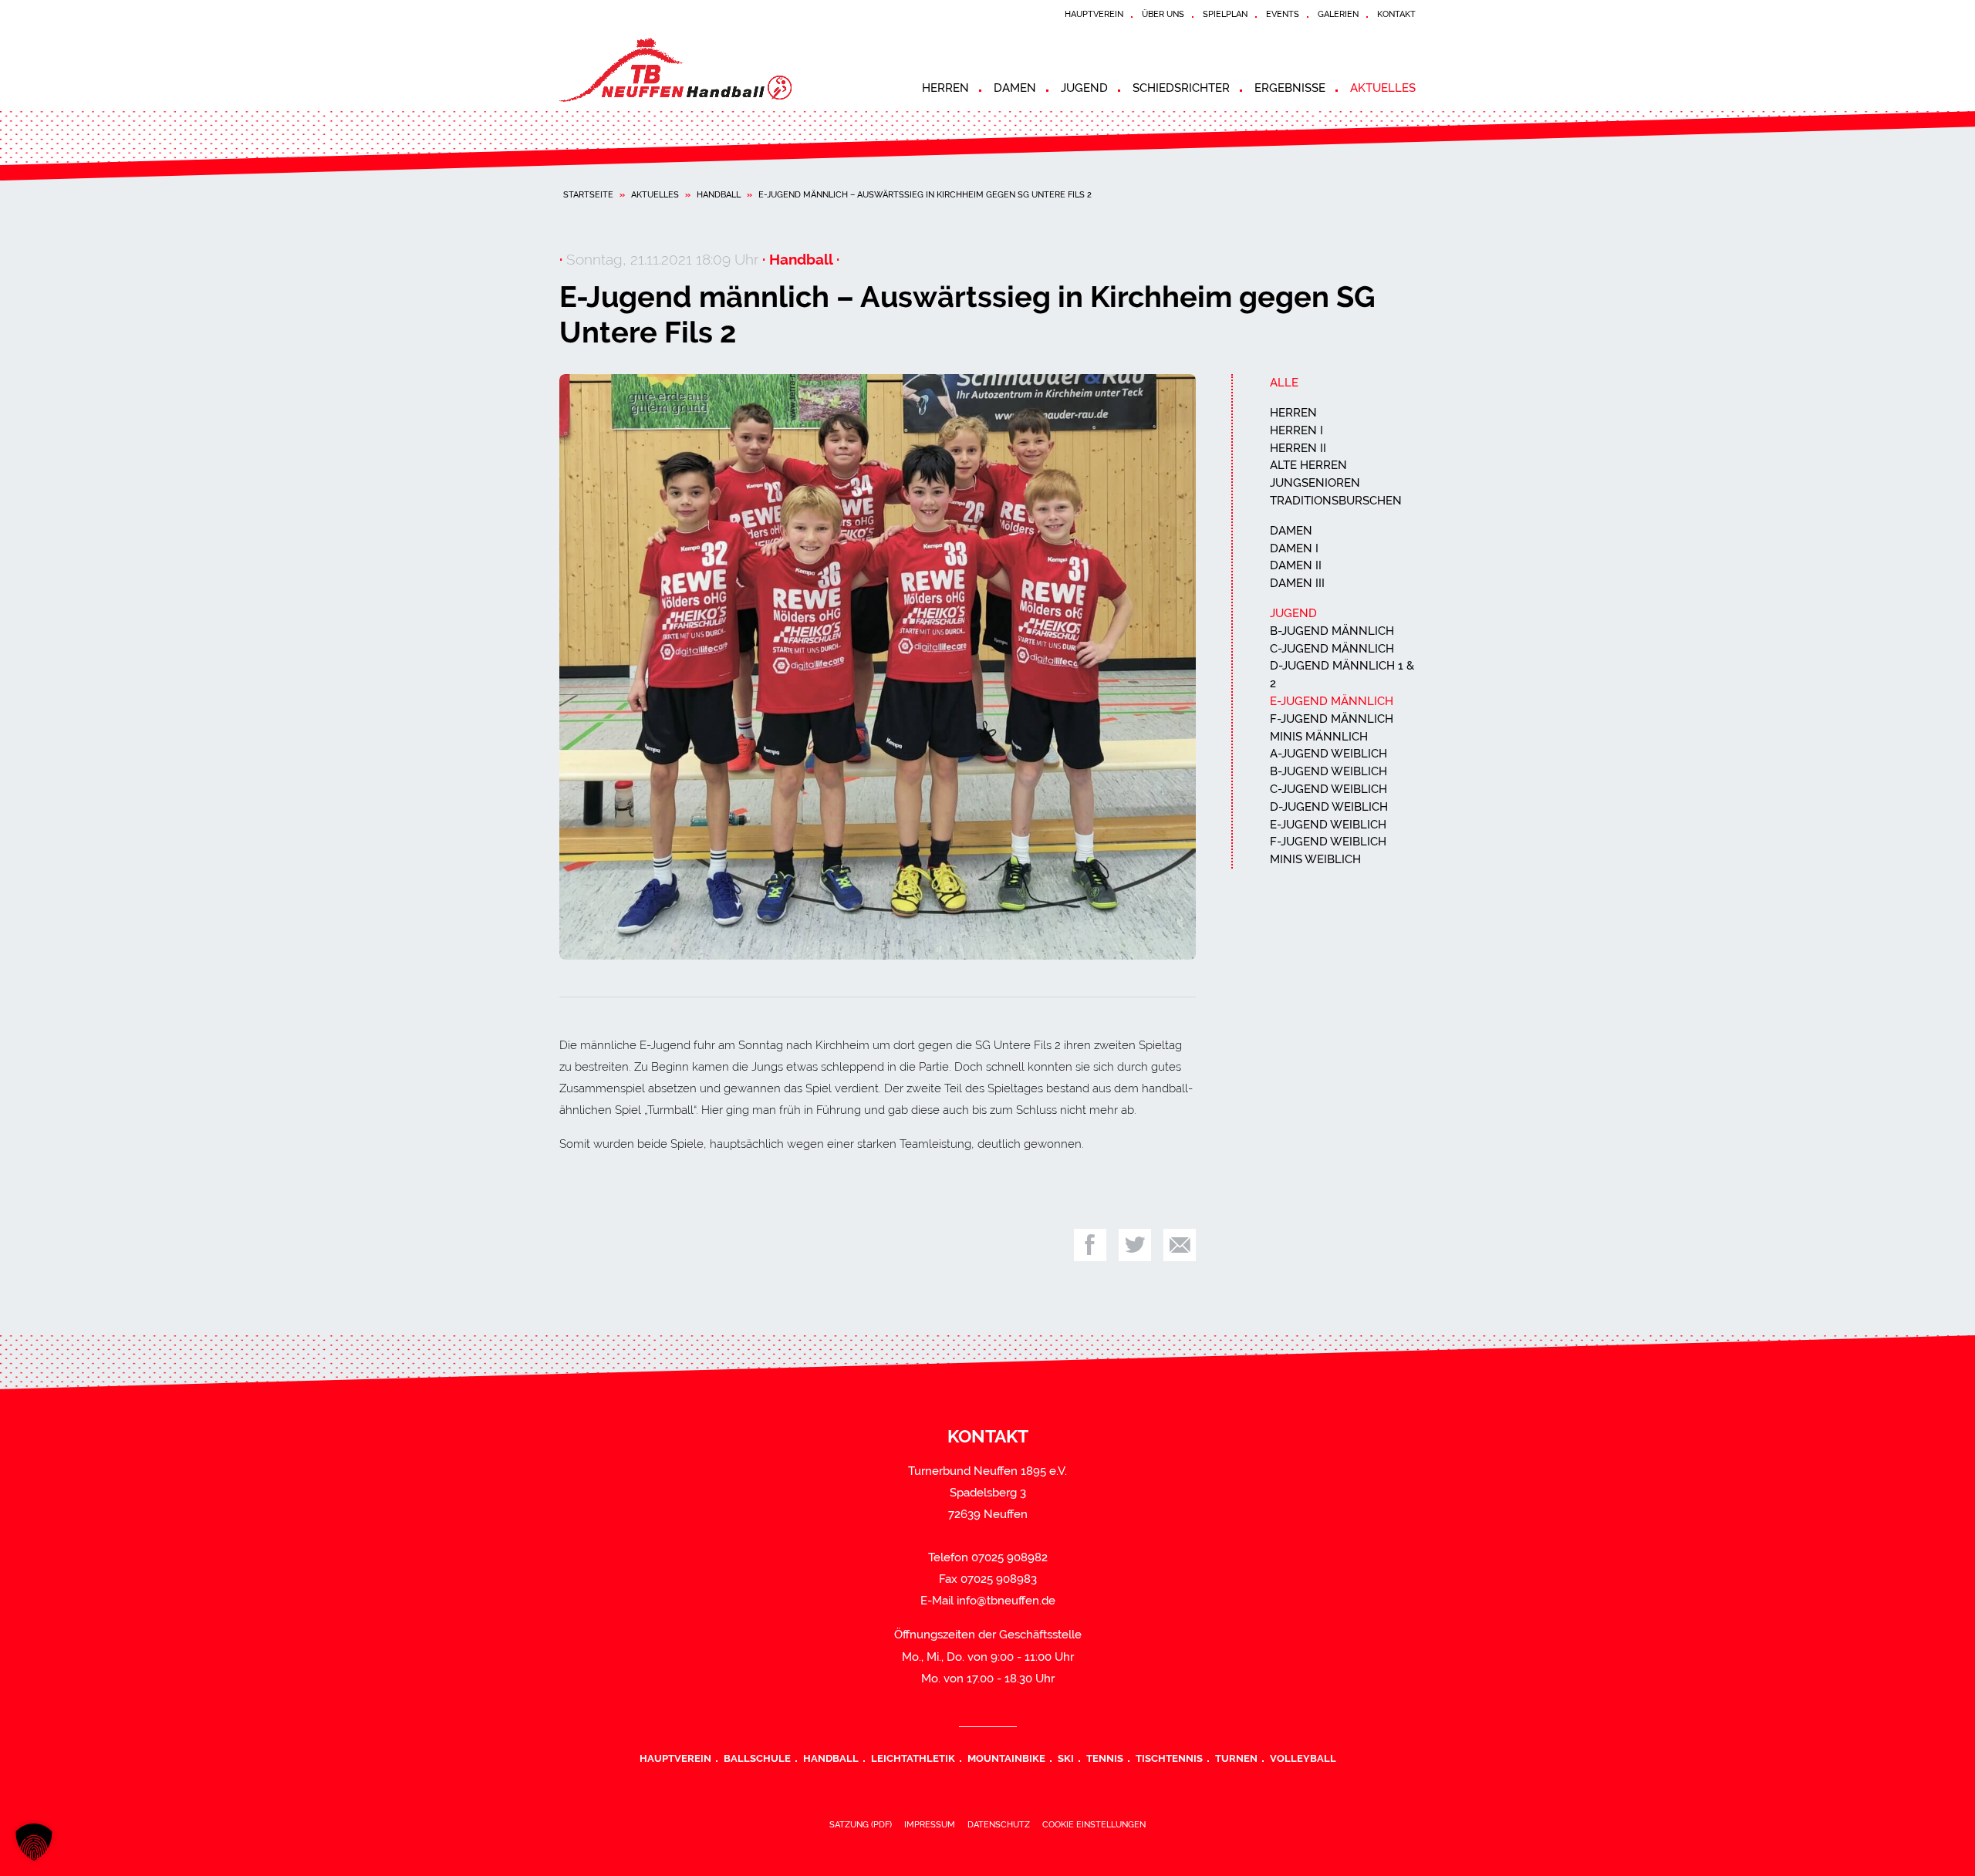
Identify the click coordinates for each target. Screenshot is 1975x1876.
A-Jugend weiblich (1328, 754)
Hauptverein (1094, 14)
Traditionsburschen (1336, 501)
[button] (34, 1842)
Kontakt (1396, 14)
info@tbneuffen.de (1006, 1601)
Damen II (1296, 565)
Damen (1015, 88)
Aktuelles (1383, 88)
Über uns (1163, 14)
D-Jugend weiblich (1329, 807)
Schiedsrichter (1181, 88)
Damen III (1297, 583)
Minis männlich (1319, 737)
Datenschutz (999, 1824)
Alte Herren (1308, 465)
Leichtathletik (913, 1758)
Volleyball (1303, 1758)
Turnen (1236, 1758)
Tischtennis (1169, 1758)
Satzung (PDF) (861, 1824)
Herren (945, 88)
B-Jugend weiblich (1328, 771)
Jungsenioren (1315, 483)
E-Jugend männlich (1332, 701)
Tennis (1105, 1758)
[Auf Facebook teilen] (1090, 1245)
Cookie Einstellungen (1094, 1824)
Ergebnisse (1290, 88)
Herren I (1296, 430)
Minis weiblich (1315, 859)
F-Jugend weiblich (1328, 842)
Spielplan (1225, 14)
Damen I (1294, 548)
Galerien (1338, 14)
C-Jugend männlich (1332, 649)
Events (1283, 14)
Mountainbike (1006, 1758)
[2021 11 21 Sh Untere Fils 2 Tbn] (878, 666)
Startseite (588, 194)
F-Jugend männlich (1332, 719)
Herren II (1298, 448)
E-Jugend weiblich (1328, 825)
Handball (719, 194)
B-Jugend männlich (1332, 631)
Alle (1284, 383)
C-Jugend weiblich (1328, 789)
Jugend (1084, 88)
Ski (1066, 1758)
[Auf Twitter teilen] (1135, 1245)
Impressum (930, 1824)
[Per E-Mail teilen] (1180, 1245)
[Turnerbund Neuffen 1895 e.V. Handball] (698, 70)
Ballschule (757, 1758)
